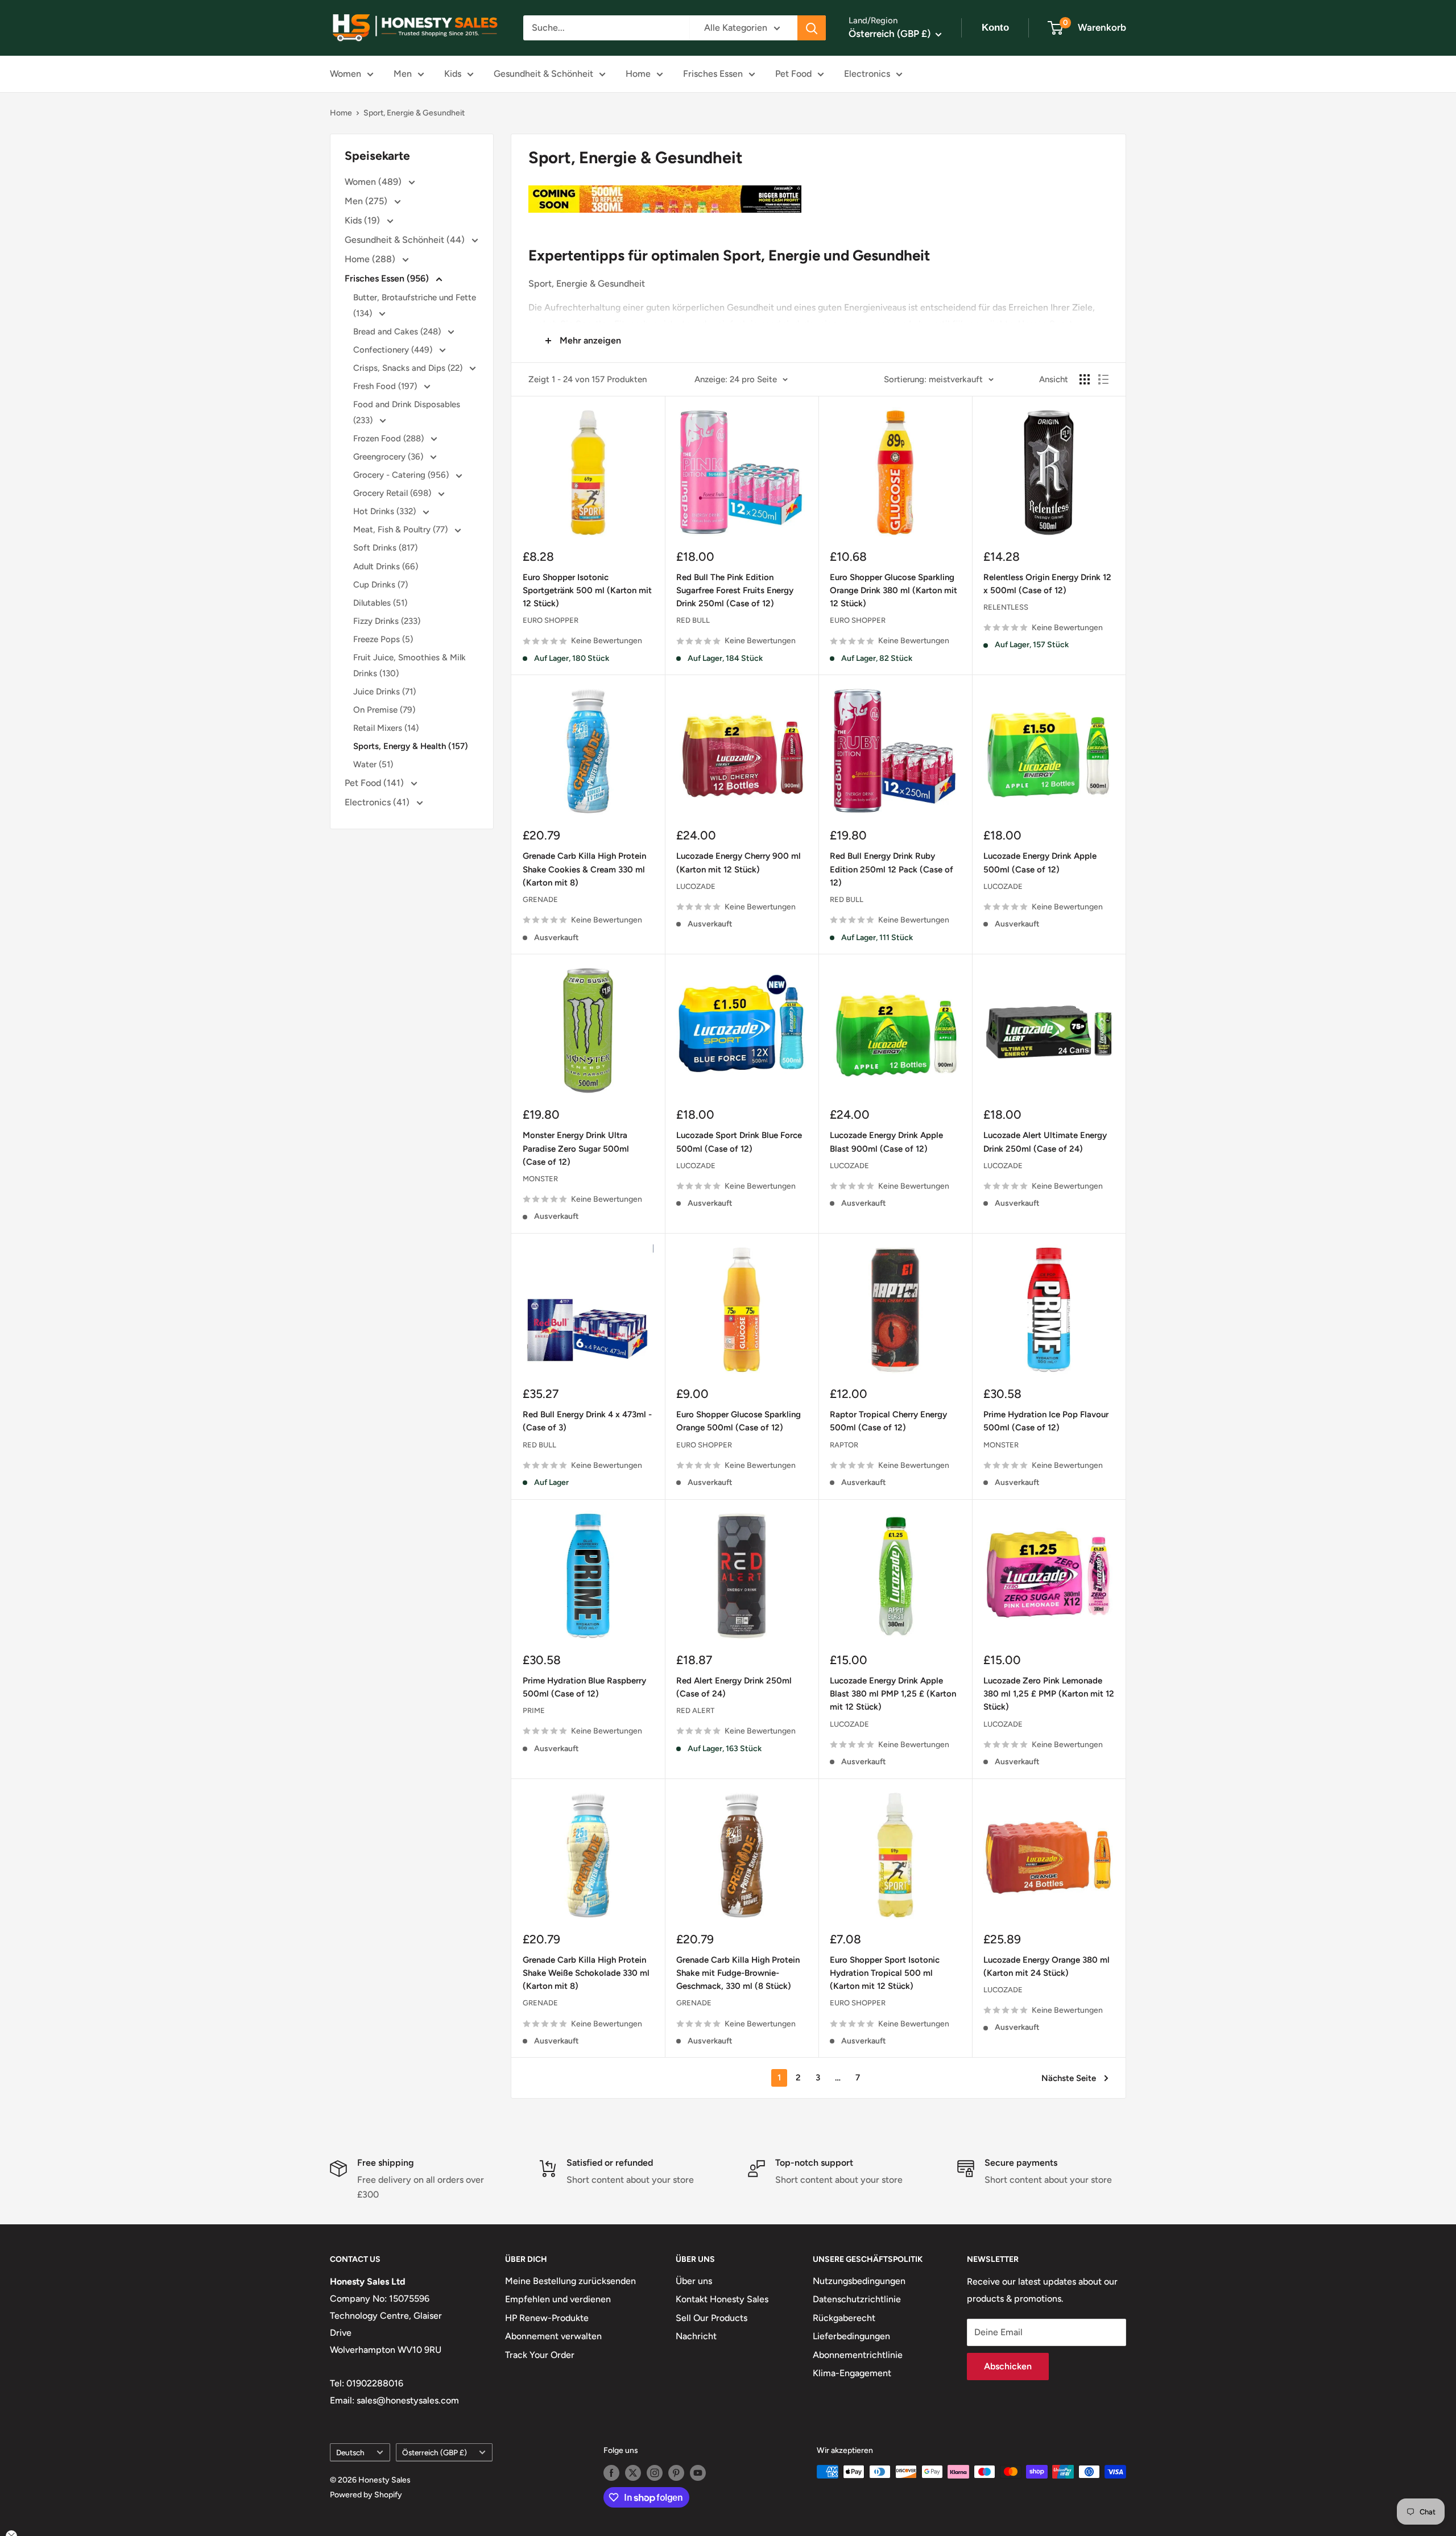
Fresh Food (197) (386, 386)
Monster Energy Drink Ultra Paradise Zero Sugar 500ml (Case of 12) (576, 1149)
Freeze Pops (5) (383, 639)
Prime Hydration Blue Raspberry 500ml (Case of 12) (584, 1687)
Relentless (1006, 607)
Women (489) (374, 182)
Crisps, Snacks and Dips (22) (409, 368)
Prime (534, 1710)
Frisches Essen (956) (388, 278)
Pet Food (793, 74)
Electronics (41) (378, 802)
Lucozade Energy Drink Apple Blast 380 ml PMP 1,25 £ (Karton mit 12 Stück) (893, 1694)
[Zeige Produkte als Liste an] (1103, 379)
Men (403, 74)
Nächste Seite (1069, 2078)
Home (638, 74)
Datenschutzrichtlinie (857, 2299)
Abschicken (1008, 2366)
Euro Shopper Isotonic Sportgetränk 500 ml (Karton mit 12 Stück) (587, 591)
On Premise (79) (384, 710)
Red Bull (693, 620)
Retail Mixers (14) (386, 728)
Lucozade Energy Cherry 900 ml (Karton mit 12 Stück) (739, 862)
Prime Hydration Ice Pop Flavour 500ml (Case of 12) (1046, 1421)
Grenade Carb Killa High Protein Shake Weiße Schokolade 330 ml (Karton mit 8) (586, 1973)
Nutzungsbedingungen (859, 2281)
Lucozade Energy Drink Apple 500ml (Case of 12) (1040, 862)
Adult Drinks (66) (386, 566)
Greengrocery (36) (389, 457)
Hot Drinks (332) (386, 511)
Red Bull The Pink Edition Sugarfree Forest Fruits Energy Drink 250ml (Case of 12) (735, 591)
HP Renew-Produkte (547, 2318)
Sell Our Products (712, 2318)
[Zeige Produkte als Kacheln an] (1085, 379)
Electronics (867, 74)
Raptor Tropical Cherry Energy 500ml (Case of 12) (888, 1421)
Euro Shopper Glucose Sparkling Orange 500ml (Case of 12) (739, 1421)
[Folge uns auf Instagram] (655, 2473)
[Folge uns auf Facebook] (611, 2473)
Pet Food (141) (375, 783)
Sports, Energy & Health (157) (411, 746)
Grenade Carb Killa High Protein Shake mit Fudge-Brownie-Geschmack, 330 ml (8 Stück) (738, 1973)
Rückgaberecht (844, 2318)
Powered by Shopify (366, 2495)
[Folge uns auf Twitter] (633, 2473)
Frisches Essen (713, 74)
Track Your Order (540, 2355)
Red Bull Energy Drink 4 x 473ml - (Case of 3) (587, 1421)
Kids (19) (363, 220)
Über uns (694, 2281)
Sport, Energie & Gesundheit (414, 113)
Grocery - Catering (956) (402, 475)
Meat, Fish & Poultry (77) (402, 529)
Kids (453, 74)
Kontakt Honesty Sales (722, 2299)
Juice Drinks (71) (384, 692)
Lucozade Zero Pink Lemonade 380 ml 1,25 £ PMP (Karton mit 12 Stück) (1049, 1694)
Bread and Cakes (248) (398, 332)
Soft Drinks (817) (385, 548)
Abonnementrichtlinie (858, 2355)
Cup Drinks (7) (380, 585)
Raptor (844, 1445)
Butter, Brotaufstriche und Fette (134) (415, 305)
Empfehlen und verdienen (558, 2299)
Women (346, 74)
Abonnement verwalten (553, 2336)
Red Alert (695, 1710)
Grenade (540, 899)
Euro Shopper (551, 620)
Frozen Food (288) (390, 438)
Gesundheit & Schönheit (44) (406, 240)
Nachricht (696, 2336)
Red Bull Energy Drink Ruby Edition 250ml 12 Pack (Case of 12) (892, 869)
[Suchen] (812, 28)
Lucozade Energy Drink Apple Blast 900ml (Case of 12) (886, 1142)
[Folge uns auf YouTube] (698, 2473)
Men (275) (367, 201)
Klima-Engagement (852, 2373)
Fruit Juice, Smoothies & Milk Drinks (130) (409, 665)
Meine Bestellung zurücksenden (570, 2281)
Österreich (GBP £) (435, 2452)
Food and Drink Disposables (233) (407, 412)
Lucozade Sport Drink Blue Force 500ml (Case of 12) (739, 1142)
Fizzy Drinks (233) (387, 621)
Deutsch (350, 2452)
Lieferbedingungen (851, 2336)
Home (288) (371, 259)
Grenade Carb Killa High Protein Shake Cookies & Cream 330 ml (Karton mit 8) (584, 869)
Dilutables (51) (380, 603)
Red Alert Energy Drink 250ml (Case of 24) (734, 1687)
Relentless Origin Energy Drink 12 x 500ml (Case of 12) (1047, 584)
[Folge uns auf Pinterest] (676, 2473)
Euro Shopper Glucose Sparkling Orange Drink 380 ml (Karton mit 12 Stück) (894, 591)
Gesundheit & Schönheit (543, 74)
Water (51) (373, 764)
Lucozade (696, 886)
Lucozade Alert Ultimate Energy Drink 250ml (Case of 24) (1045, 1142)
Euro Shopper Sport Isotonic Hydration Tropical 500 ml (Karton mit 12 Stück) (885, 1973)
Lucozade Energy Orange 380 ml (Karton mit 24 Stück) (1046, 1966)
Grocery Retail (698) (393, 493)
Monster (540, 1179)
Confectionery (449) (394, 350)
